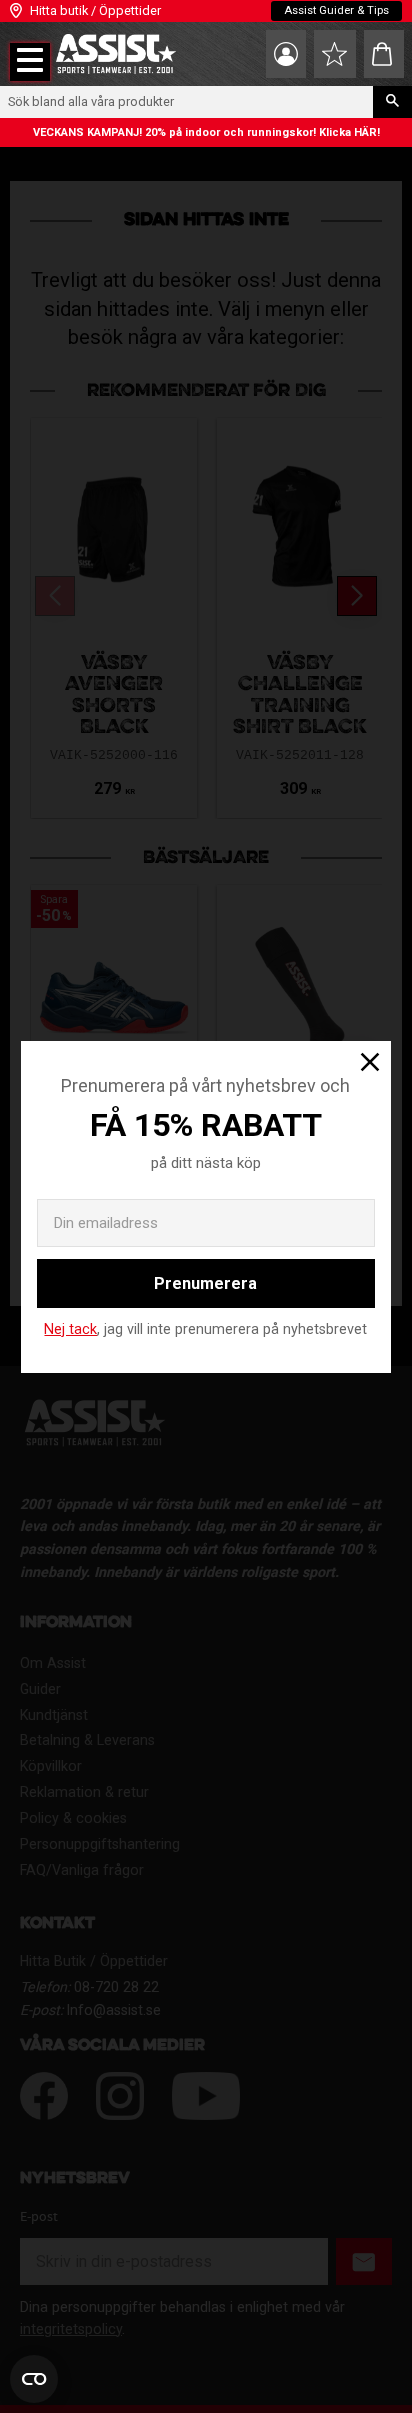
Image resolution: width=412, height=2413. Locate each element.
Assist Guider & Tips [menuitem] (336, 10)
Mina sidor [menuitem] (286, 54)
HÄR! (367, 132)
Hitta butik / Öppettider (95, 10)
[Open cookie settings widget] (34, 2379)
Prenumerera (205, 1283)
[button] (30, 62)
